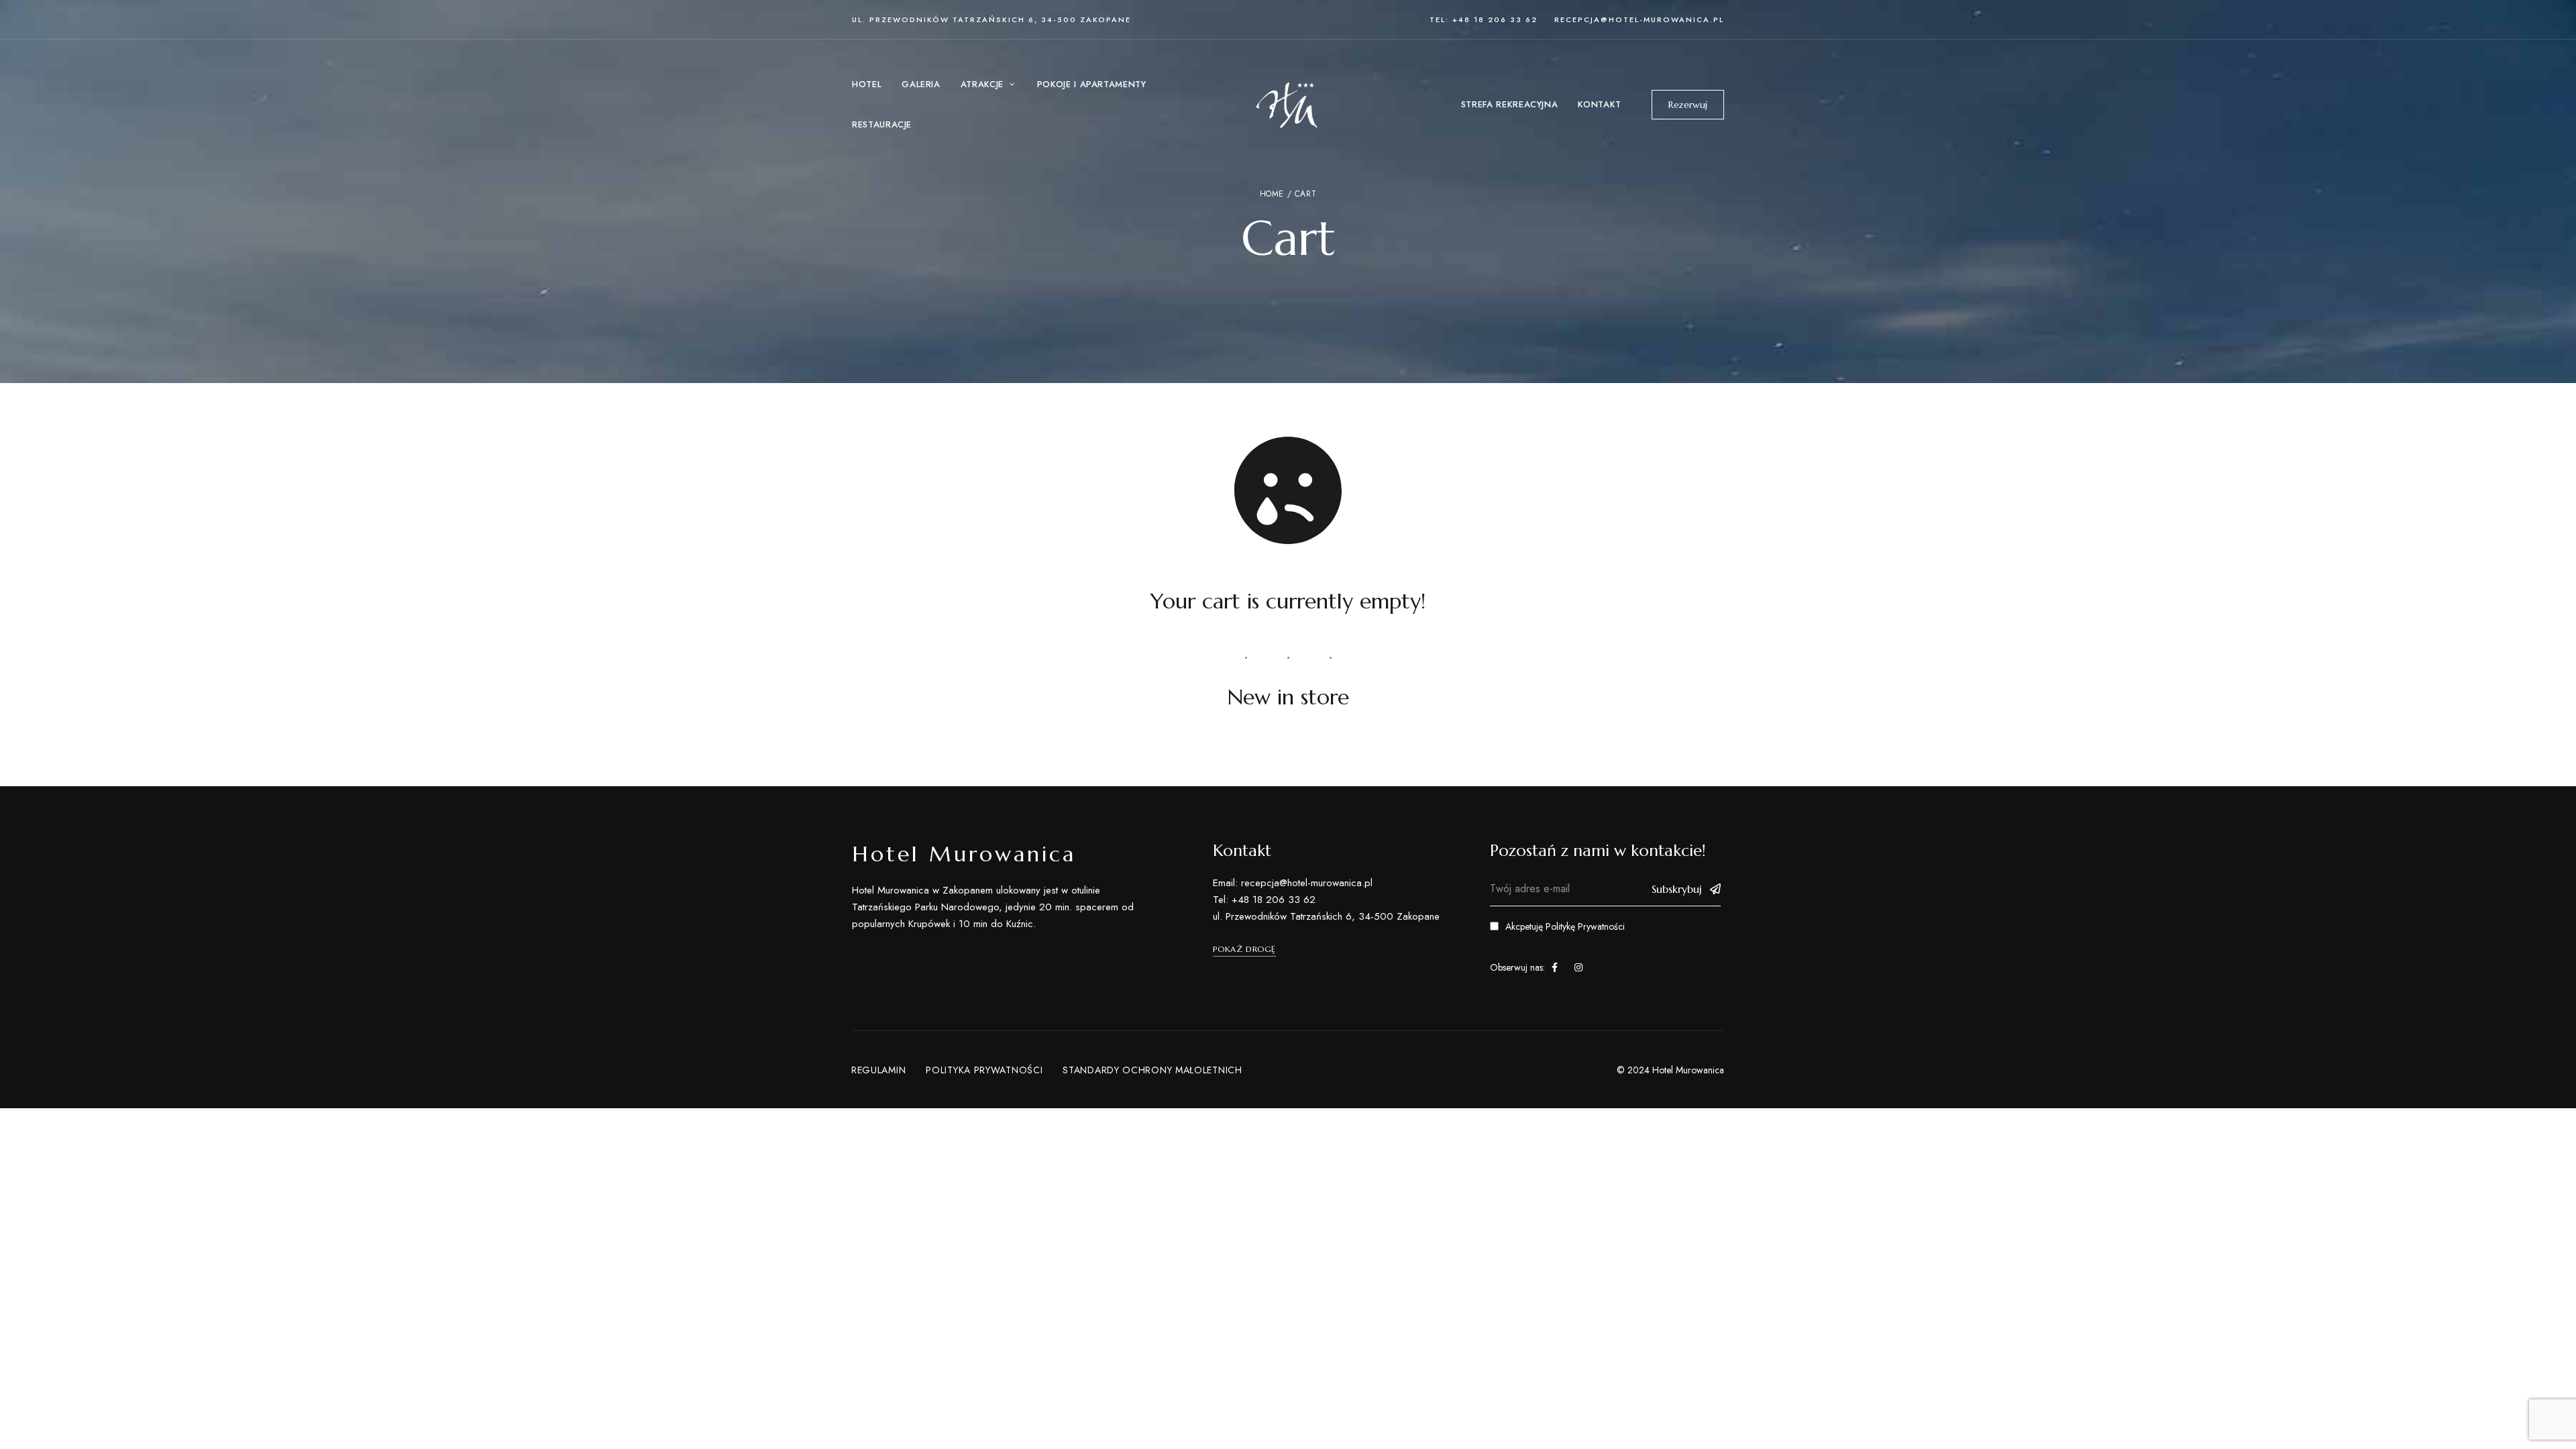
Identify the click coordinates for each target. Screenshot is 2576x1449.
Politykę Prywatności (1585, 926)
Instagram (1578, 967)
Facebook (1555, 967)
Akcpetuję (1565, 926)
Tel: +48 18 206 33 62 (1484, 19)
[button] (1688, 105)
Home (1272, 194)
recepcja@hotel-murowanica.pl (1639, 19)
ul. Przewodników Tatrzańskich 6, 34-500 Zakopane (991, 19)
